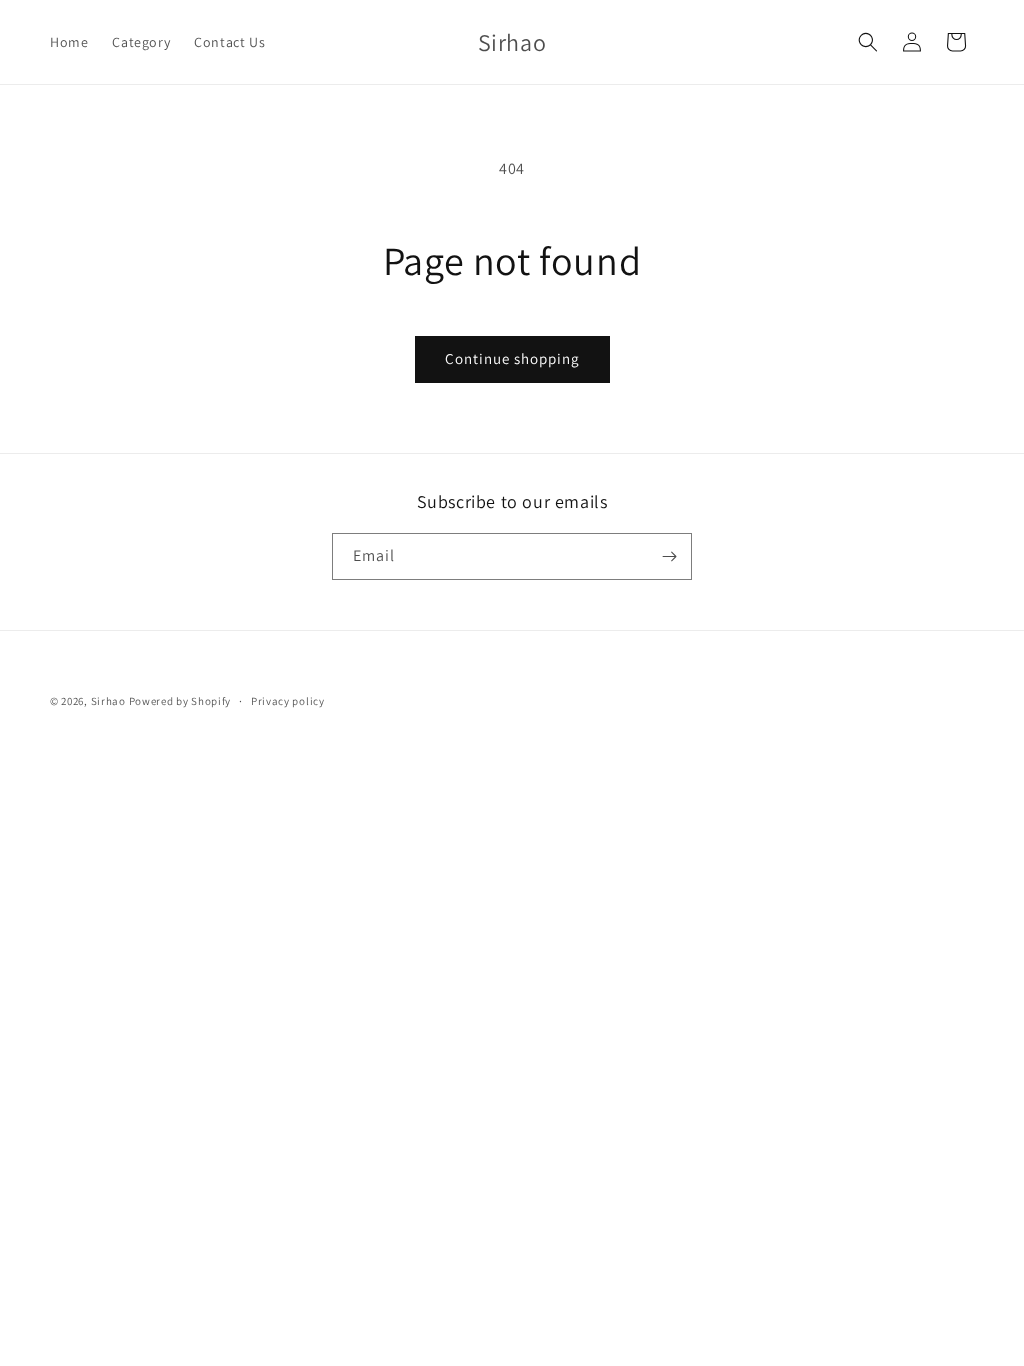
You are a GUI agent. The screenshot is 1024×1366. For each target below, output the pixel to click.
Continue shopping (512, 358)
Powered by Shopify (180, 701)
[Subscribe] (669, 556)
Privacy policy (288, 701)
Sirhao (108, 701)
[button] (868, 42)
